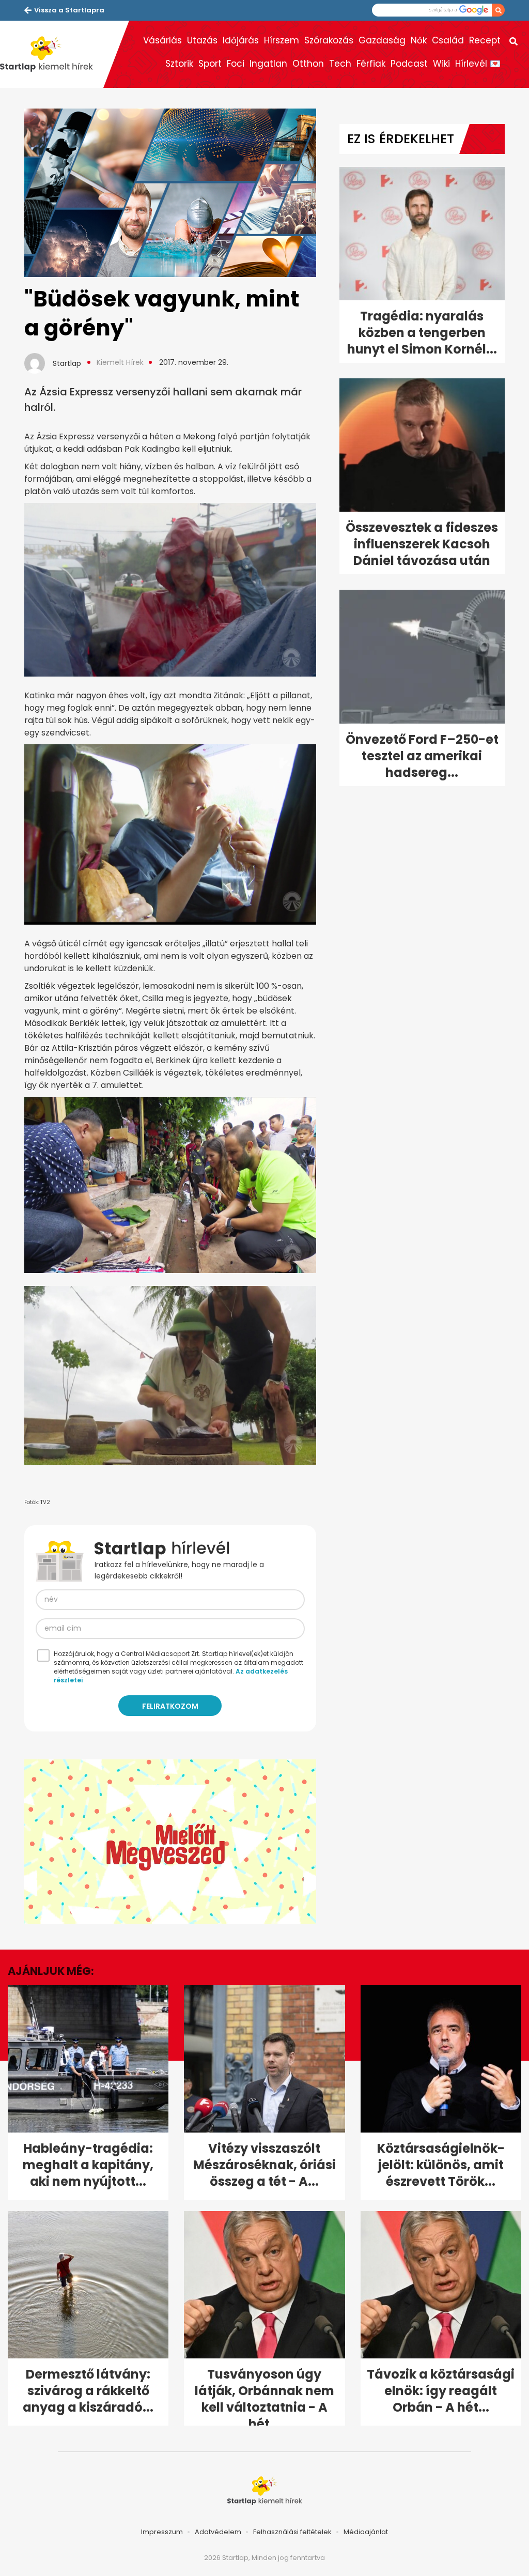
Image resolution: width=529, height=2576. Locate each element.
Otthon (308, 64)
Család (448, 40)
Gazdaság (382, 40)
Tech (340, 64)
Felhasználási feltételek (292, 2532)
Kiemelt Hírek (120, 362)
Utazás (202, 40)
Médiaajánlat (366, 2532)
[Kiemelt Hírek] (52, 54)
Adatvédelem (218, 2532)
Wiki (441, 64)
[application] (170, 1842)
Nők (419, 40)
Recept (485, 40)
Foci (236, 64)
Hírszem (282, 40)
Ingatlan (268, 64)
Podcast (409, 64)
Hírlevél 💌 (478, 64)
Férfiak (371, 64)
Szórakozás (329, 40)
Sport (210, 64)
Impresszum (162, 2532)
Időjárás (241, 40)
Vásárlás (162, 40)
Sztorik (179, 64)
